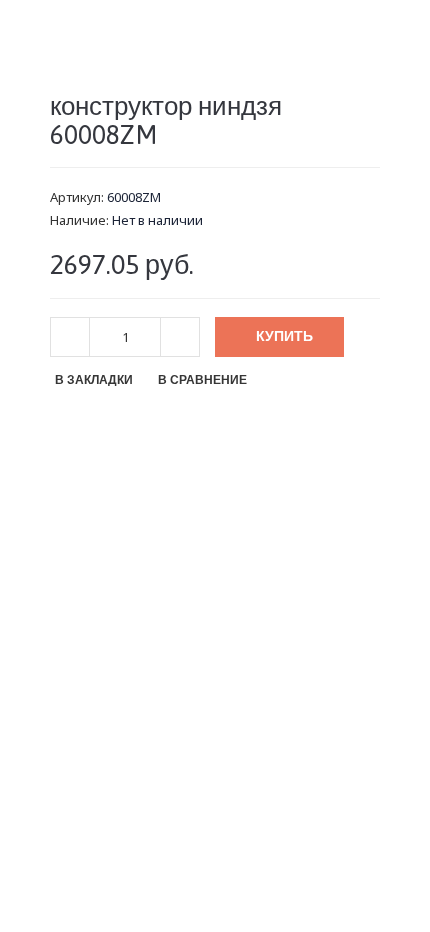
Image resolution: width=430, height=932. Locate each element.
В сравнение (202, 380)
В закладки (94, 380)
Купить (284, 336)
